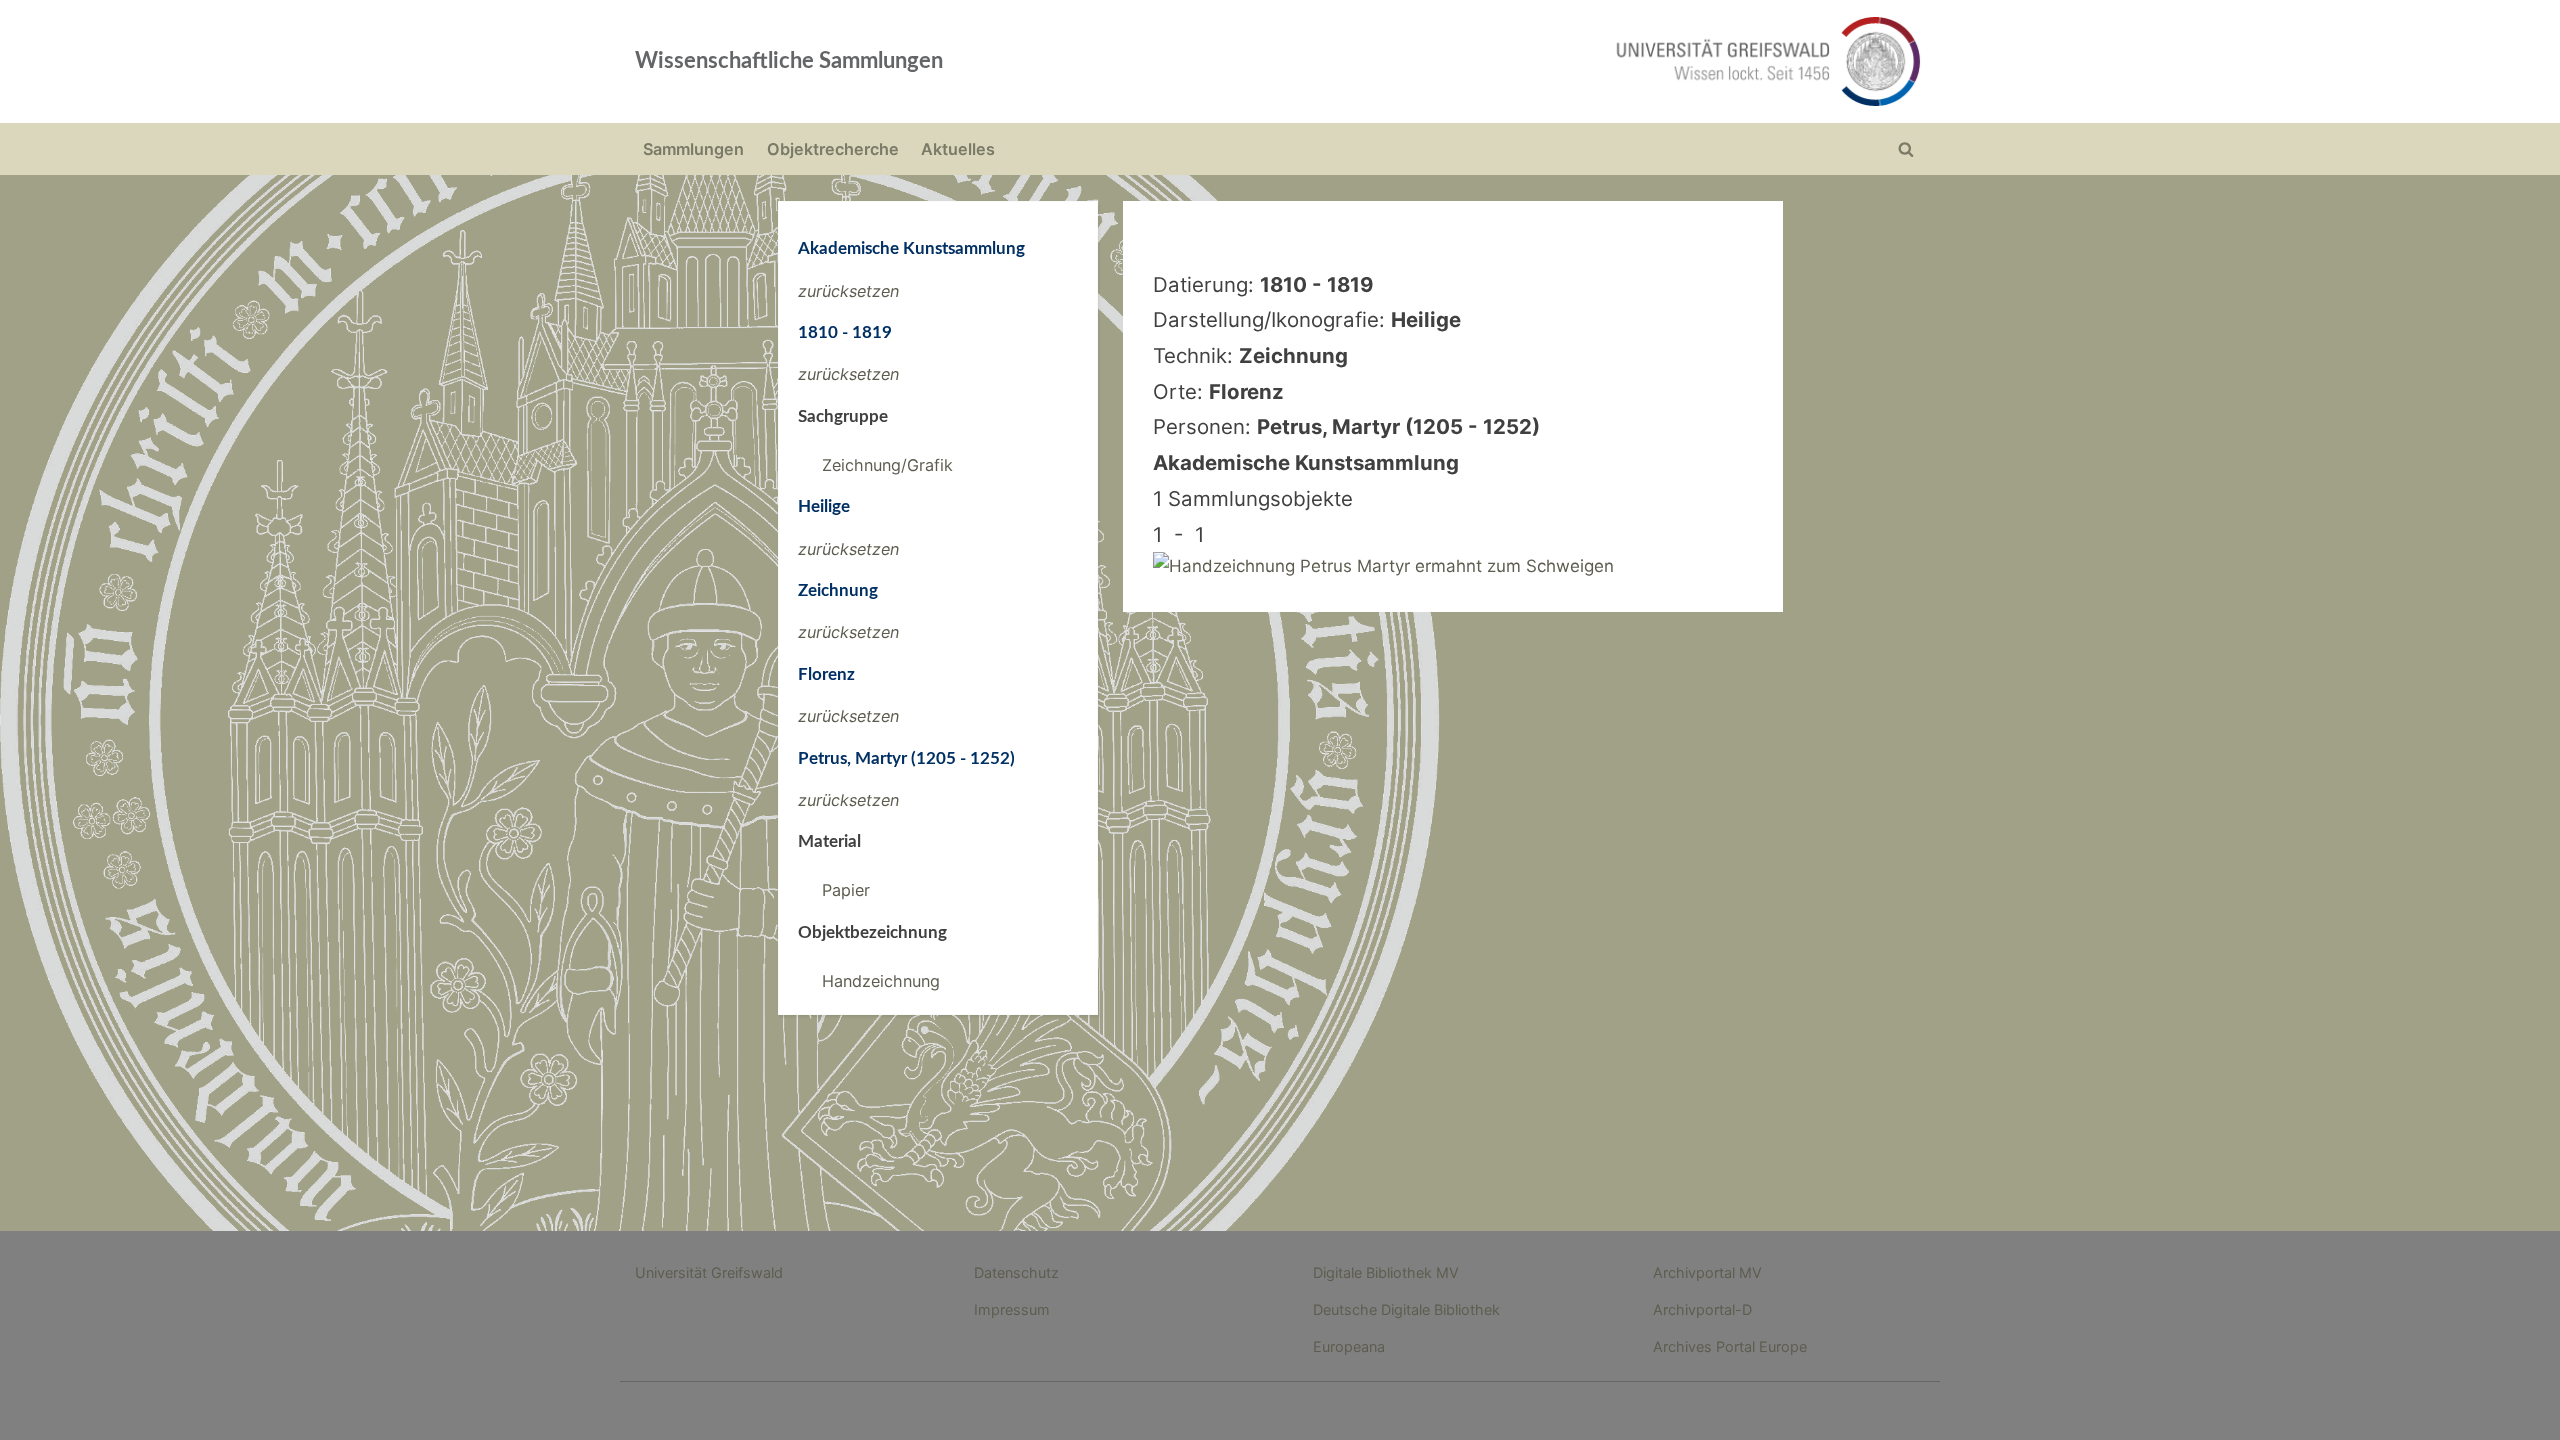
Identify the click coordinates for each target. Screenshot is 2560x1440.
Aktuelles (958, 149)
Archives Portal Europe (1730, 1346)
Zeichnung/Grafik (887, 465)
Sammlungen (693, 149)
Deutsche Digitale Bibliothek (1406, 1309)
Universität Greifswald (709, 1272)
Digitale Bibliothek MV (1386, 1272)
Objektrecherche (833, 149)
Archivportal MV (1707, 1272)
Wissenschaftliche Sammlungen (789, 61)
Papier (846, 890)
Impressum (1012, 1309)
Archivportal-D (1702, 1309)
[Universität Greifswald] (1565, 61)
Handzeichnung (881, 981)
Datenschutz (1016, 1272)
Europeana (1349, 1346)
